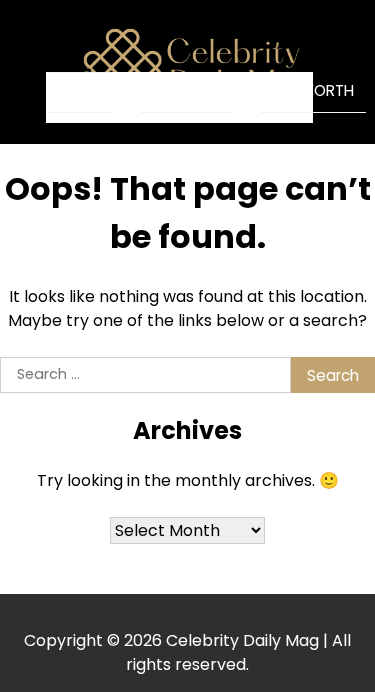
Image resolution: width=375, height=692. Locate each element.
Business (186, 90)
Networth (313, 90)
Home (78, 91)
